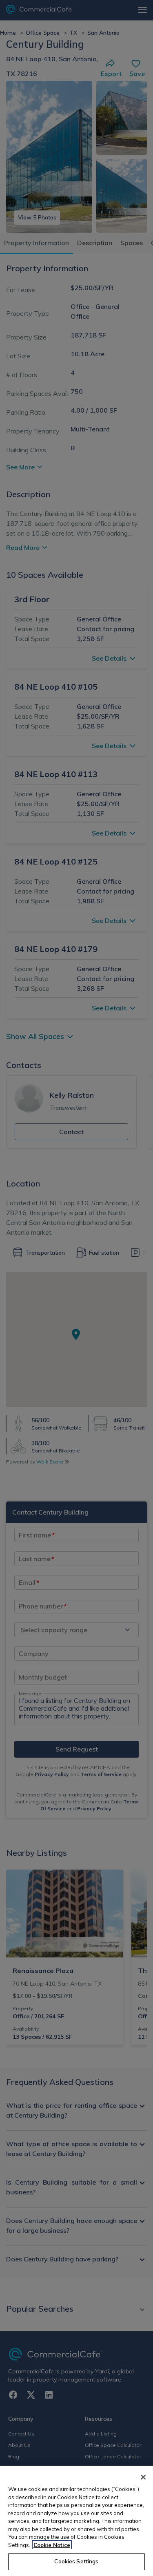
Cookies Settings (76, 2561)
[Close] (143, 2477)
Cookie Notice (52, 2545)
